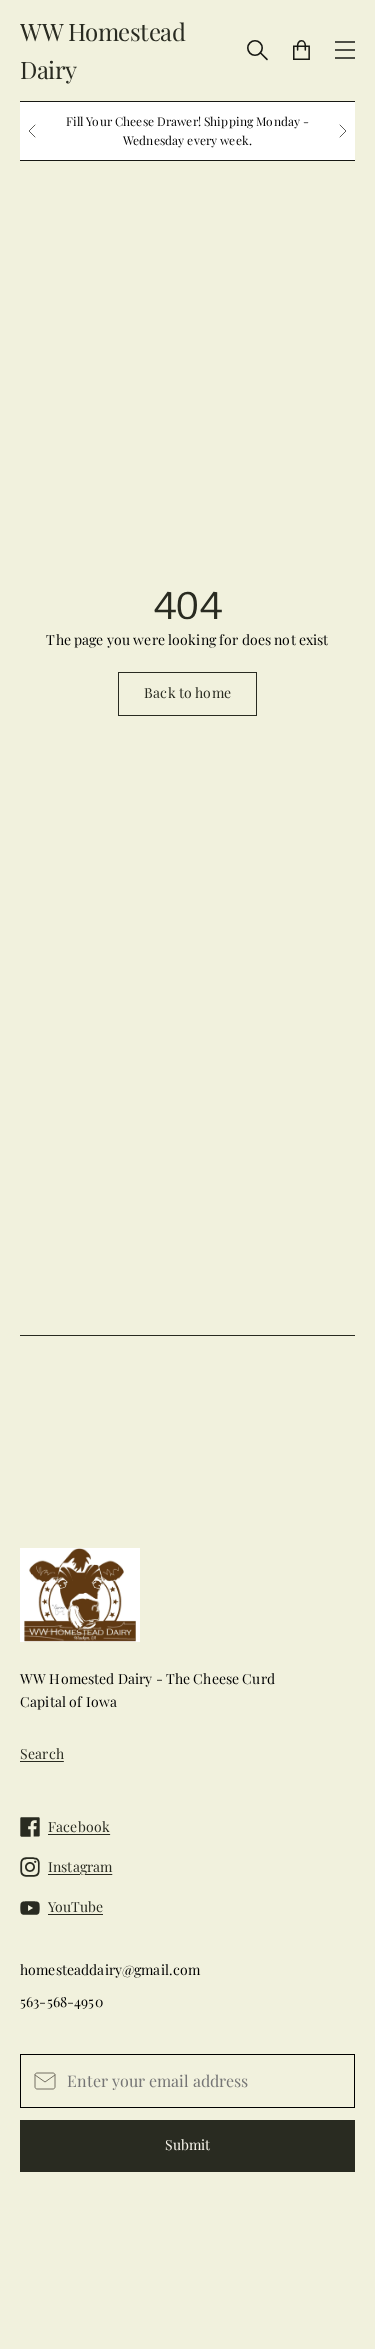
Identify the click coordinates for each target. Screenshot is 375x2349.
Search (42, 1753)
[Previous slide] (32, 131)
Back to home (187, 692)
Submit (187, 2144)
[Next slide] (343, 131)
